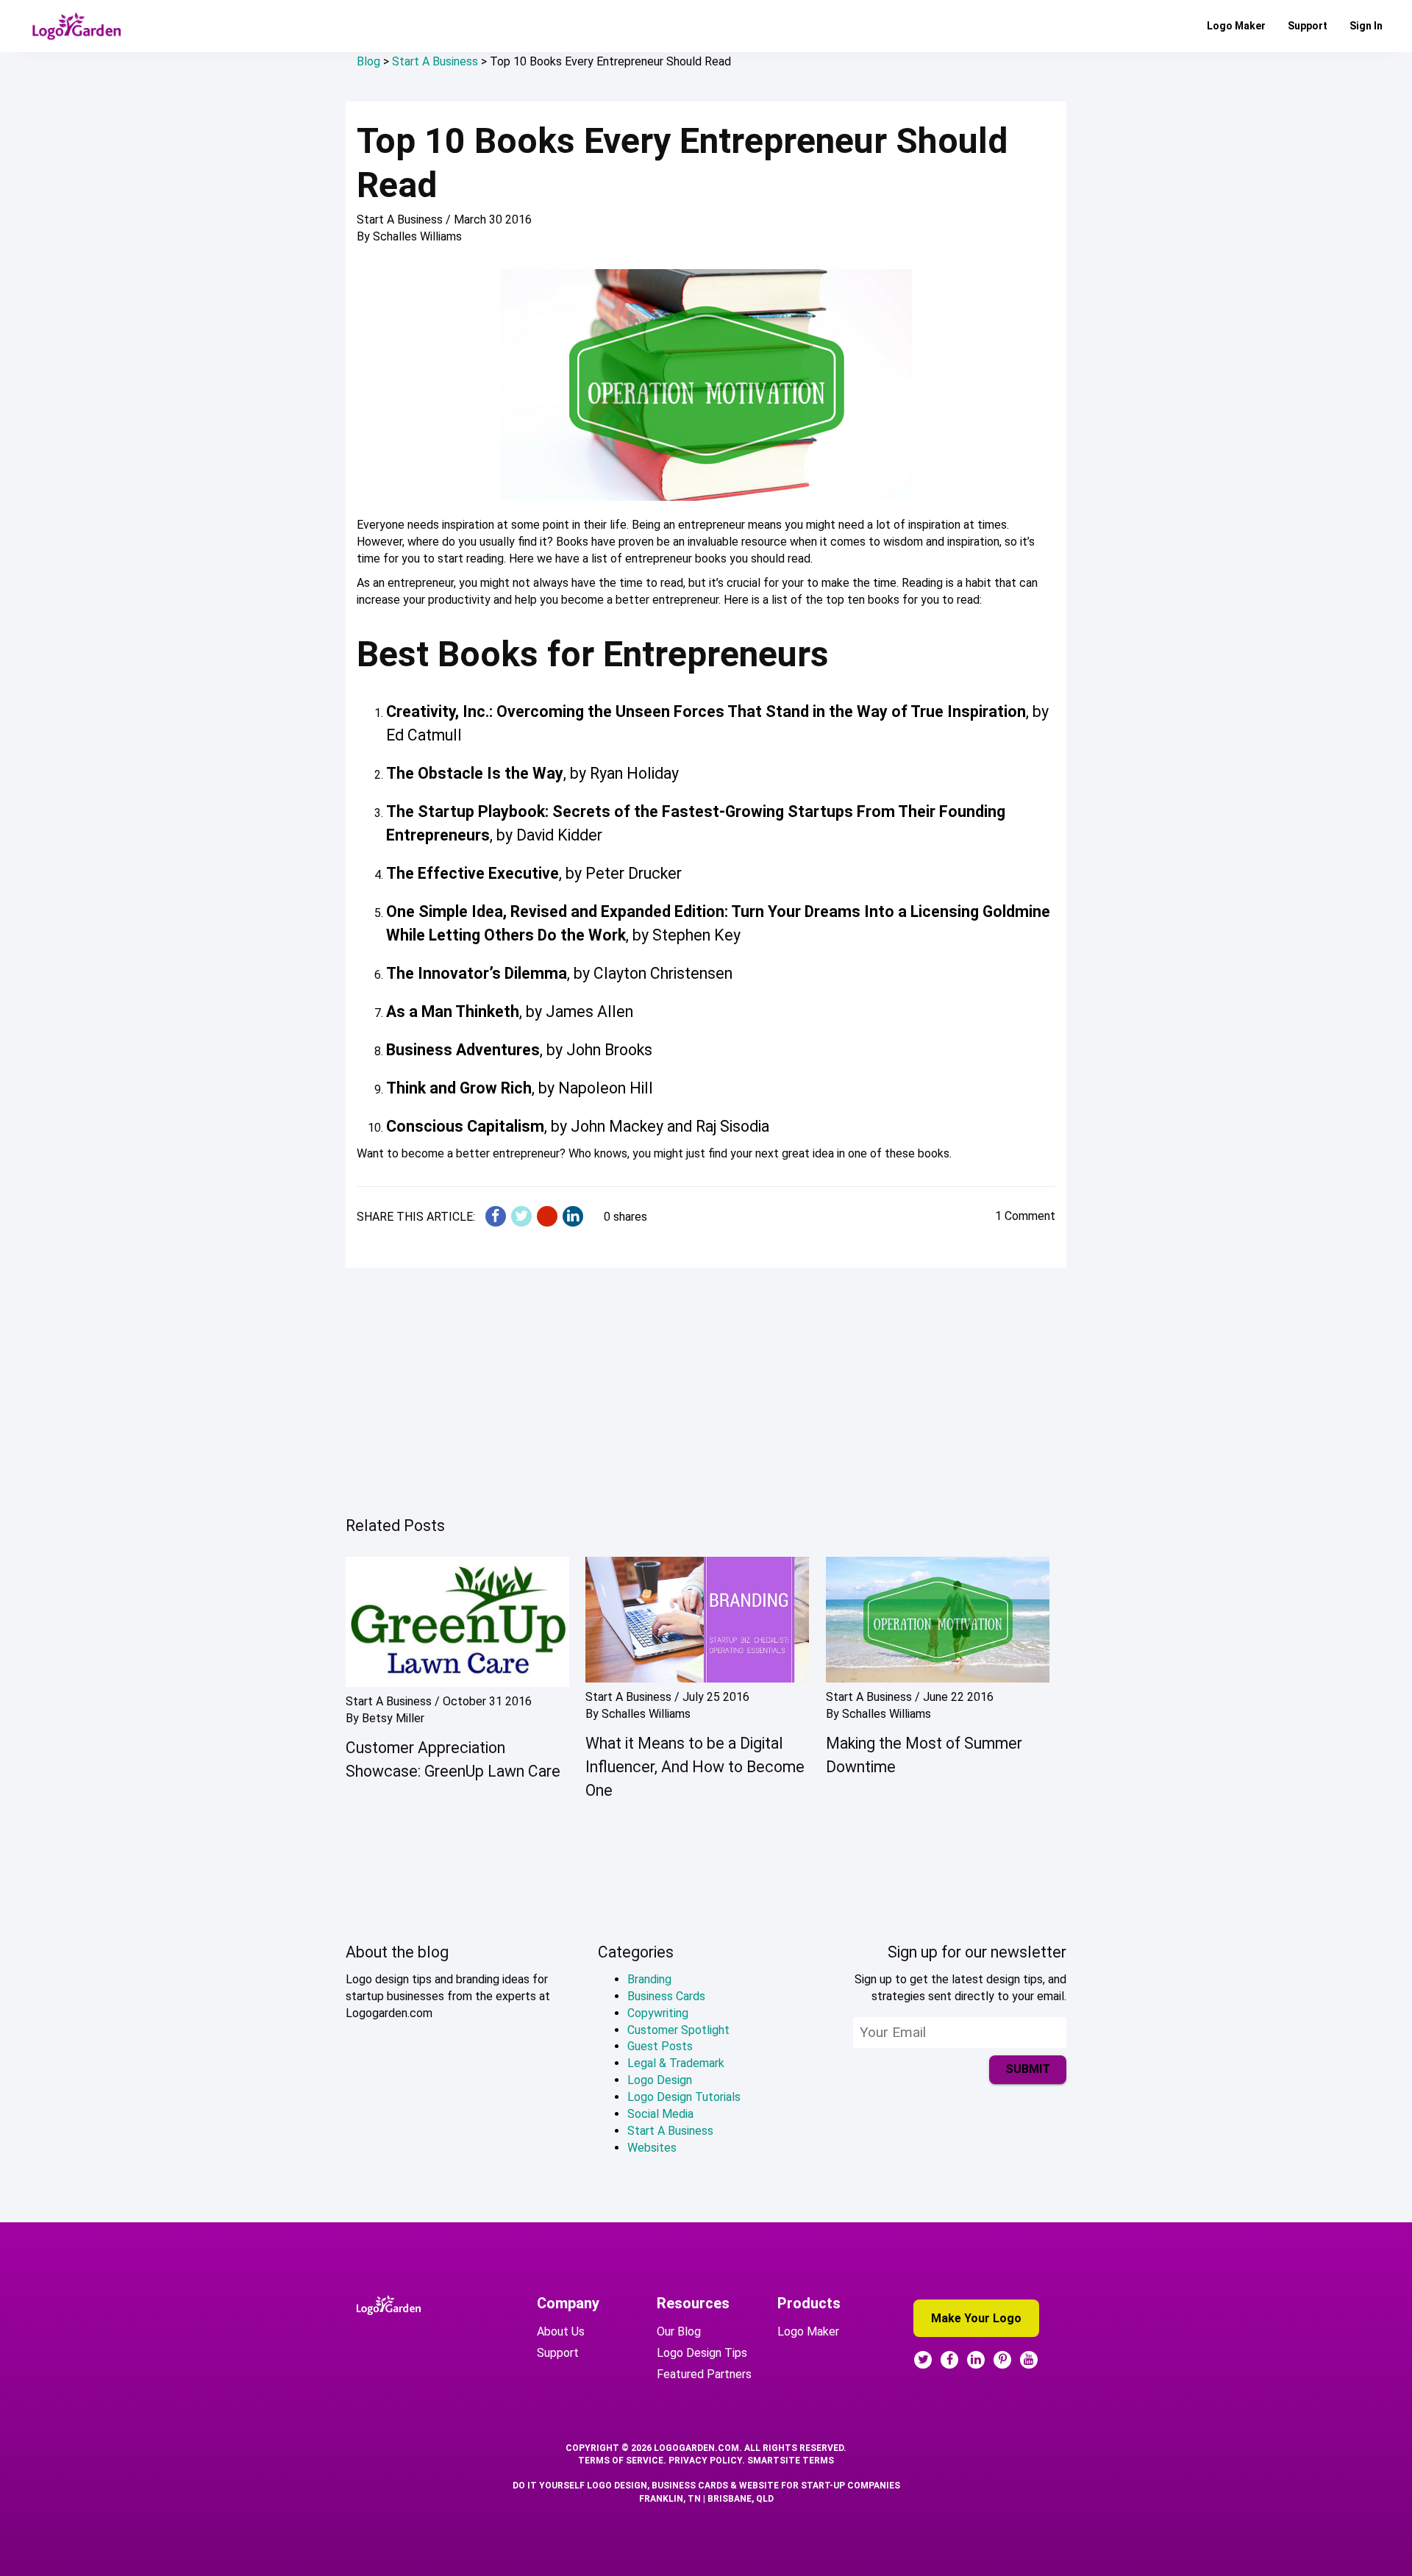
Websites (652, 2148)
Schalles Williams (417, 236)
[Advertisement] (706, 1388)
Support (1308, 26)
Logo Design (660, 2080)
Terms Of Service (621, 2461)
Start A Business (435, 61)
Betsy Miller (393, 1718)
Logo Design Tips (702, 2353)
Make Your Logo (976, 2318)
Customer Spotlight (678, 2030)
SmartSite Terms (791, 2461)
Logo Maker (1236, 26)
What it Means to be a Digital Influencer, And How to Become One (695, 1767)
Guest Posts (660, 2046)
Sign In (1366, 26)
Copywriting (658, 2013)
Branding (649, 1979)
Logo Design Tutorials (684, 2097)
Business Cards (666, 1996)
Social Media (660, 2114)
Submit (1028, 2069)
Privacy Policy (705, 2461)
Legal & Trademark (676, 2063)
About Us (561, 2331)
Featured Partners (704, 2374)
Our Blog (679, 2331)
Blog (368, 61)
